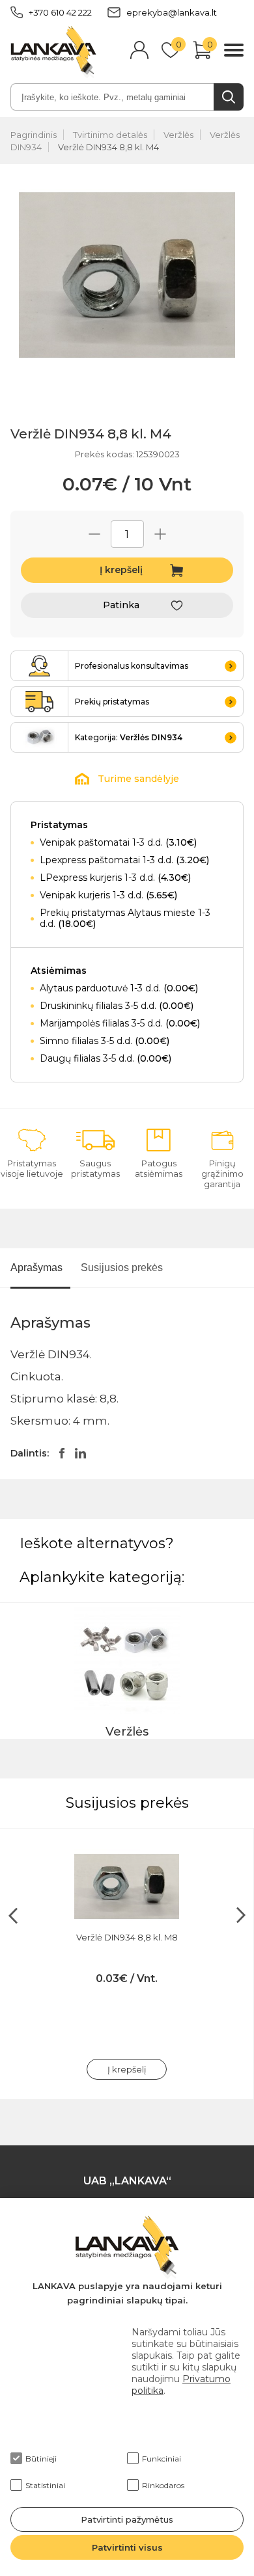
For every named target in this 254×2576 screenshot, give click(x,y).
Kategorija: (129, 737)
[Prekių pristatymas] (40, 702)
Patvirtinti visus (127, 2547)
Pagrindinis (34, 135)
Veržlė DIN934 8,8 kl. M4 (108, 147)
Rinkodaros (163, 2485)
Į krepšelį (121, 570)
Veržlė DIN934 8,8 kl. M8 (127, 1937)
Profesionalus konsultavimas (132, 666)
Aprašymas (36, 1268)
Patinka (121, 605)
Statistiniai (45, 2485)
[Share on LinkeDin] (80, 1453)
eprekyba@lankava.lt (172, 12)
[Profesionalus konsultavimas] (40, 666)
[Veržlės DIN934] (40, 737)
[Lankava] (53, 51)
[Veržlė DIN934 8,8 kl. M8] (127, 1886)
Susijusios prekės (122, 1268)
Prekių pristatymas (112, 702)
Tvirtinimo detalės (110, 135)
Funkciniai (162, 2459)
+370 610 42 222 (60, 12)
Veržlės (178, 135)
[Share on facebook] (62, 1453)
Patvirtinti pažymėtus (127, 2519)
